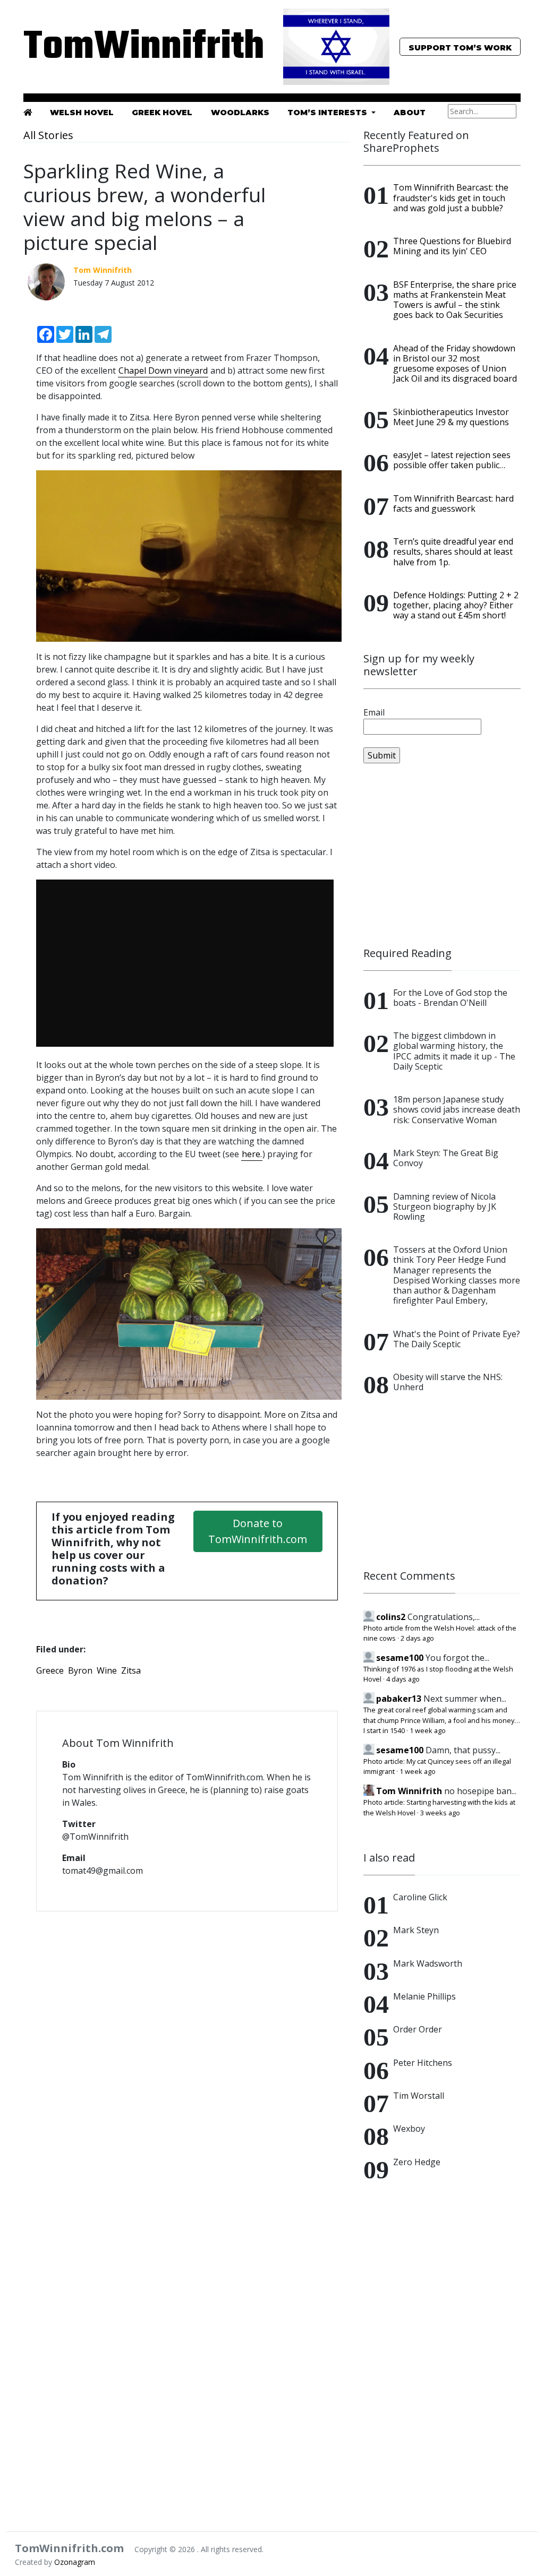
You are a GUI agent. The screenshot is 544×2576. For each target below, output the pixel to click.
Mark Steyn (416, 1930)
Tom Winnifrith (409, 1791)
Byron (80, 1670)
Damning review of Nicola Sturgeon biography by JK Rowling (445, 1207)
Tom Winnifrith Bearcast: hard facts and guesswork (453, 503)
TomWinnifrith (102, 48)
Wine (107, 1670)
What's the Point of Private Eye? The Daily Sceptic (457, 1339)
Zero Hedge (417, 2162)
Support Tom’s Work (460, 48)
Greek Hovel (162, 113)
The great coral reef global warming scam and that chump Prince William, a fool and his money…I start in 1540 (442, 1720)
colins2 (391, 1617)
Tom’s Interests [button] (328, 113)
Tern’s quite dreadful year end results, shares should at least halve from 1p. (453, 552)
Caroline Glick (420, 1897)
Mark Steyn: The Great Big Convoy (446, 1158)
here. (252, 1154)
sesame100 (400, 1658)
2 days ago (417, 1638)
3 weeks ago (440, 1813)
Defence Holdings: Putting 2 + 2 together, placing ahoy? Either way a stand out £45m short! (456, 605)
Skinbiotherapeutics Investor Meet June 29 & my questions (451, 417)
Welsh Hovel (82, 113)
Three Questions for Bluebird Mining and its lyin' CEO (452, 246)
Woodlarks (240, 113)
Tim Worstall (419, 2096)
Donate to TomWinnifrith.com (258, 1531)
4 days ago (403, 1679)
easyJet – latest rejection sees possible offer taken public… (452, 460)
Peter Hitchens (423, 2063)
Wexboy (409, 2129)
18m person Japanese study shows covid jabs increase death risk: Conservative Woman (457, 1109)
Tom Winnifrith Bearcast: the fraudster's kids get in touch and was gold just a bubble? (451, 197)
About (410, 113)
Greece (50, 1670)
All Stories (48, 135)
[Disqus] (187, 2057)
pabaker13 (399, 1699)
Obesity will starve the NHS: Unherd (448, 1382)
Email (374, 712)
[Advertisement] (442, 855)
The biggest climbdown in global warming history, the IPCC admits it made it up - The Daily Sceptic (454, 1051)
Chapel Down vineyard (163, 371)
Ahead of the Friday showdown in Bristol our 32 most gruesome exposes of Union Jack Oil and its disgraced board (455, 364)
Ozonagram (75, 2562)
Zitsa (131, 1670)
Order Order (418, 2029)
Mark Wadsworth (428, 1963)
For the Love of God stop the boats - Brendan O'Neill (450, 998)
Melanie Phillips (424, 1996)
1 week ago (428, 1730)
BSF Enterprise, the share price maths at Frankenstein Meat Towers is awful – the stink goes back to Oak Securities (455, 300)
